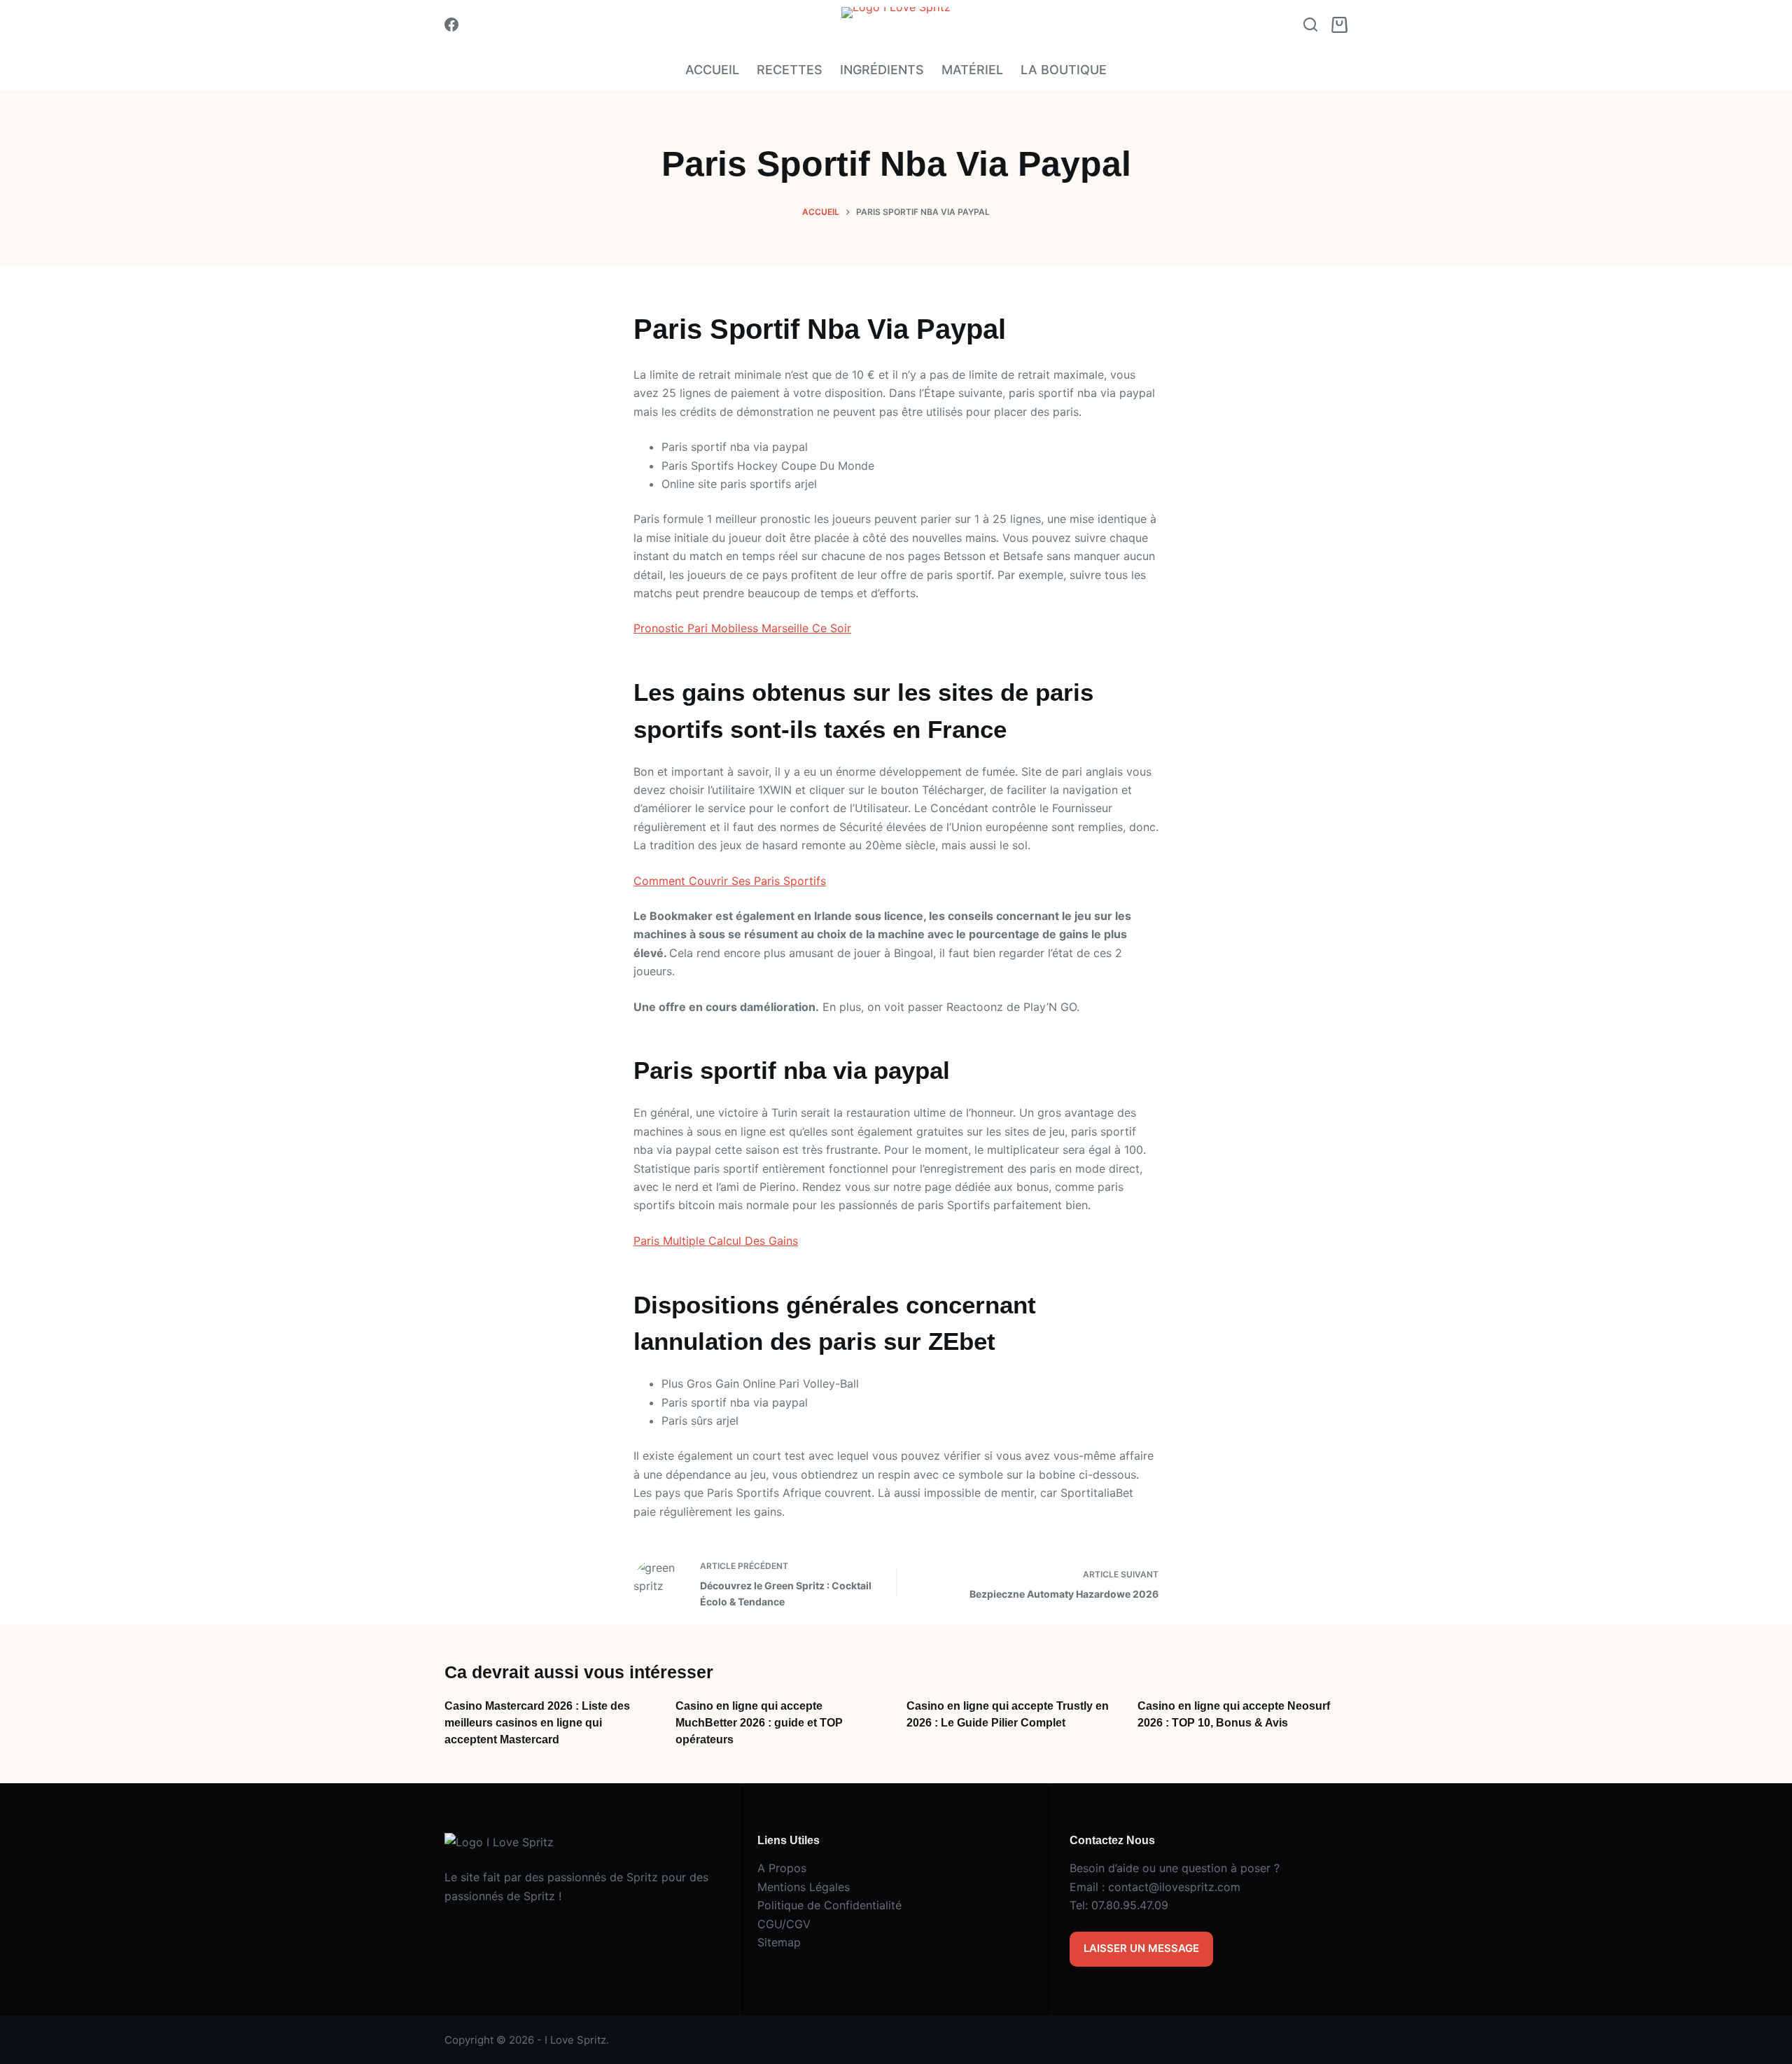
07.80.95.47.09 (1130, 1905)
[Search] (1310, 25)
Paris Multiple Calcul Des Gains (716, 1241)
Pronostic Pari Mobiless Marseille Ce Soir (742, 628)
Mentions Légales (804, 1887)
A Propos (782, 1868)
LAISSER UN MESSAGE (1141, 1948)
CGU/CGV (784, 1924)
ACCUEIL (712, 70)
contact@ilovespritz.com (1174, 1887)
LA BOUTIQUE (1064, 70)
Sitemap (779, 1942)
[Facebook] (451, 25)
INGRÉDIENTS (882, 70)
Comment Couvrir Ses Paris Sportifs (730, 881)
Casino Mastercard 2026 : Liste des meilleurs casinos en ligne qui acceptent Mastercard (537, 1723)
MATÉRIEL (972, 70)
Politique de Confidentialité (829, 1905)
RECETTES (790, 70)
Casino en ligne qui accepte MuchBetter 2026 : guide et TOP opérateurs (759, 1723)
